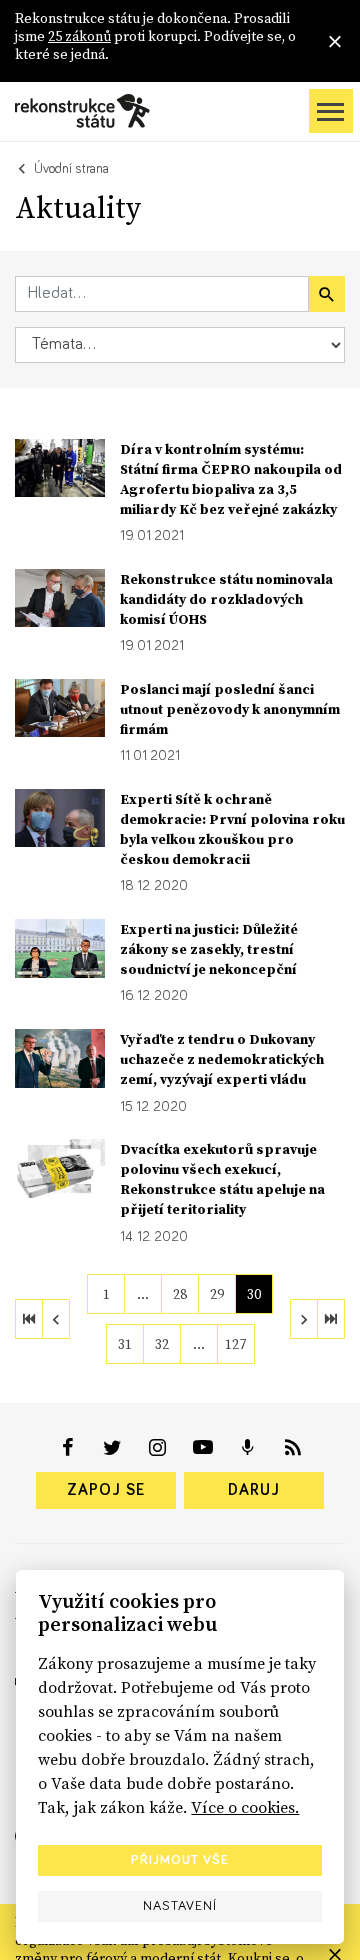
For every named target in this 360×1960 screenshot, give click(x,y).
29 (217, 1294)
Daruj (254, 1490)
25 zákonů (79, 36)
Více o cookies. (245, 1807)
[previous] (56, 1319)
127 (235, 1344)
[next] (304, 1319)
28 (180, 1294)
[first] (29, 1319)
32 (162, 1344)
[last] (331, 1319)
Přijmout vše (180, 1860)
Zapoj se (106, 1490)
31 (125, 1344)
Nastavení (180, 1906)
